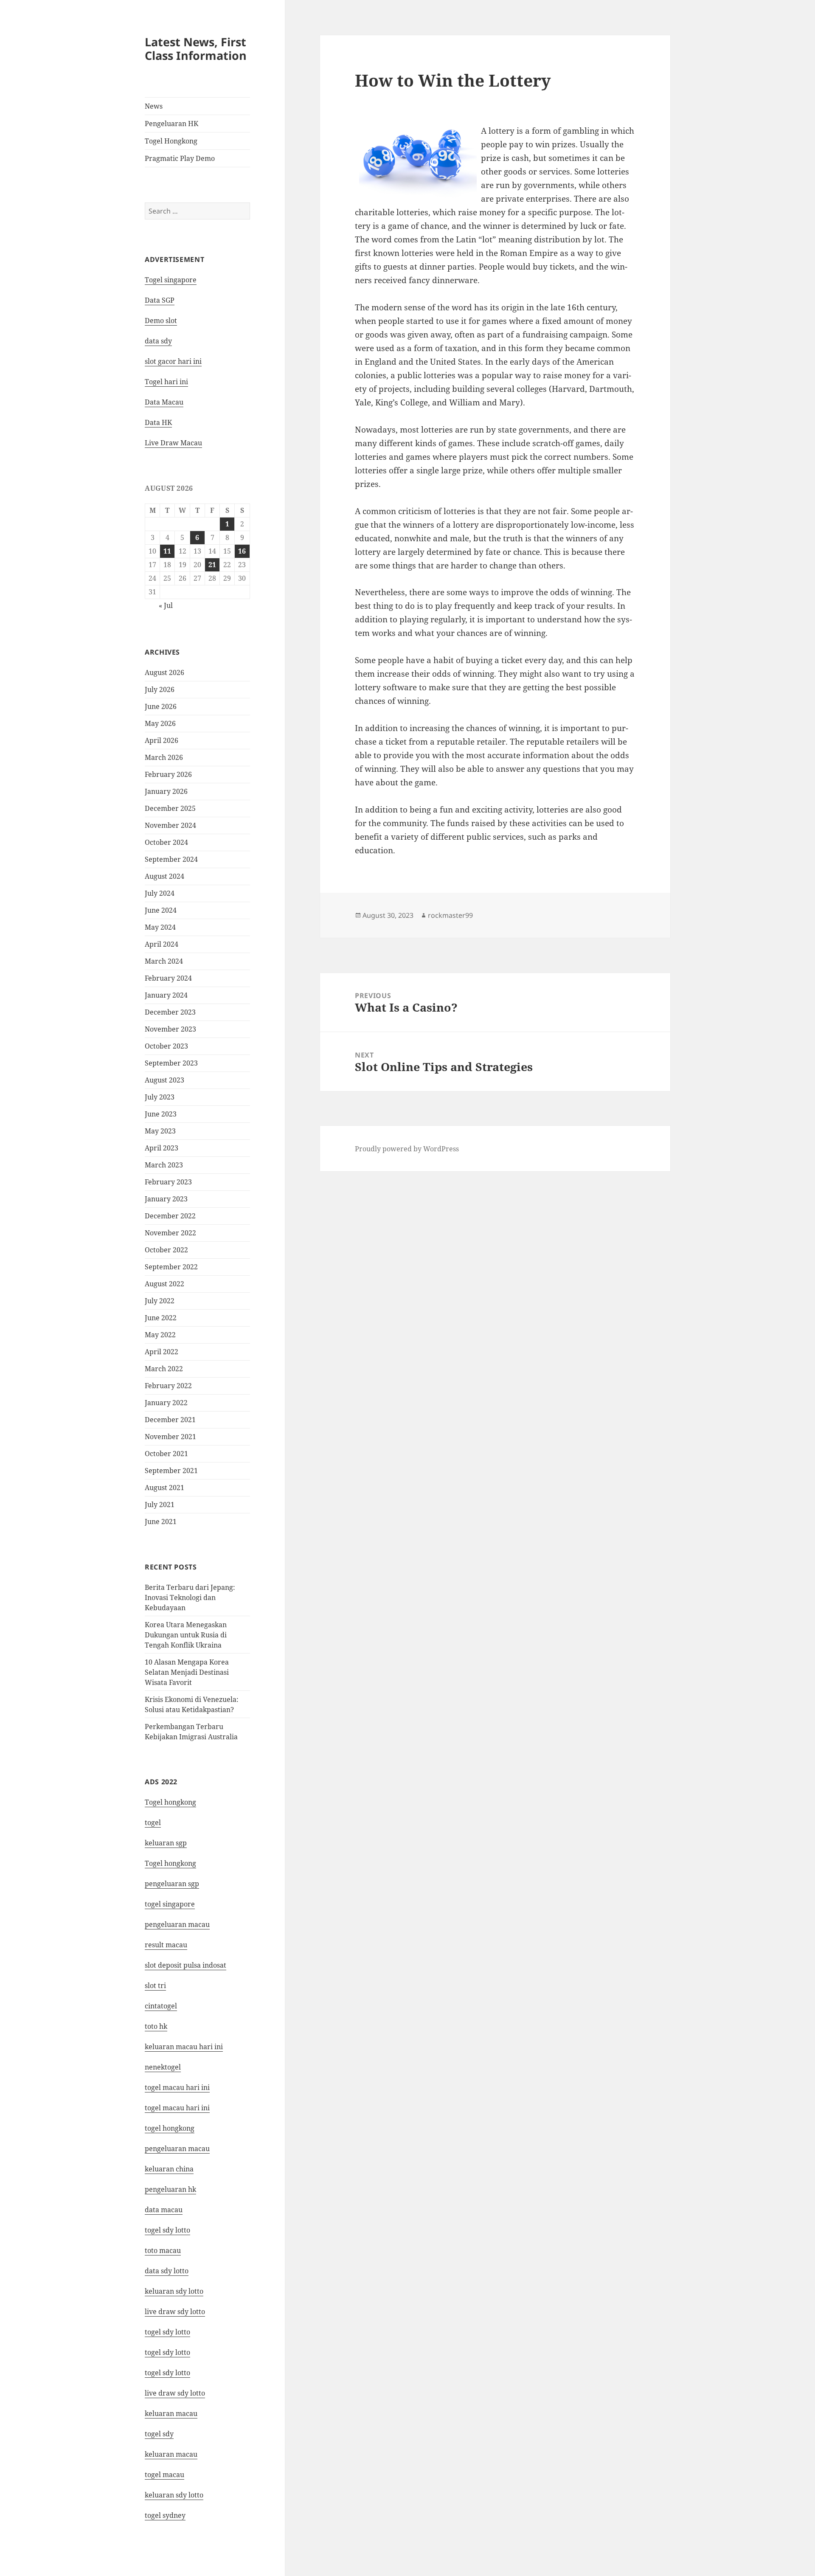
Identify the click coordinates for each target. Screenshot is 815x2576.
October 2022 (166, 1250)
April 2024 (162, 944)
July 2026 (160, 689)
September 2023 (171, 1063)
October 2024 (166, 842)
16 (242, 551)
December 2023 (170, 1012)
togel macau (164, 2475)
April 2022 (162, 1352)
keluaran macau (171, 2454)
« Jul (166, 605)
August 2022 (164, 1284)
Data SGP (160, 300)
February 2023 (168, 1182)
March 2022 (164, 1369)
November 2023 (170, 1029)
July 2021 (160, 1505)
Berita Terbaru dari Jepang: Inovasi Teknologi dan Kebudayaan (190, 1597)
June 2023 (161, 1114)
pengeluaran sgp (172, 1884)
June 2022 (161, 1318)
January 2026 (166, 791)
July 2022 (160, 1301)
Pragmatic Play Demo (180, 158)
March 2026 (164, 757)
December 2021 (170, 1420)
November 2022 (170, 1233)
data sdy (158, 341)
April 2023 (162, 1148)
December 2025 (170, 808)
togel (153, 1822)
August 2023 (164, 1080)
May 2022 (160, 1335)
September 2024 (171, 859)
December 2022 (170, 1216)
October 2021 (166, 1454)
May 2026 (160, 723)
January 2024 (166, 995)
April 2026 (162, 740)
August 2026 (164, 672)
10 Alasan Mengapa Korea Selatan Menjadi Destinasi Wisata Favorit (187, 1672)
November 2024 (170, 825)
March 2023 (164, 1165)
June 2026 (161, 706)
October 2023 (166, 1046)
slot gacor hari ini (173, 361)
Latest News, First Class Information (196, 49)
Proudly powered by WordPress (407, 1149)
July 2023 (160, 1097)
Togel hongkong (170, 1802)
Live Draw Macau (173, 443)
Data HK (158, 422)
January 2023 (166, 1199)
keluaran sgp (166, 1843)
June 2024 (161, 910)
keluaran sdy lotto (174, 2495)
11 (167, 551)
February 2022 (168, 1386)
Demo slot (161, 321)
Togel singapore (171, 280)
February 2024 (168, 978)
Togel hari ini (166, 382)
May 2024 (160, 927)
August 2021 (164, 1488)
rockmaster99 (450, 915)
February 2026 (168, 774)
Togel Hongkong (171, 141)
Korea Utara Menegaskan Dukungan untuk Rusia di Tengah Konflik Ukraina (186, 1635)
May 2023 (160, 1131)
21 (212, 565)
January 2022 (166, 1403)
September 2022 (171, 1267)
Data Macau (164, 402)
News (154, 106)
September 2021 (171, 1471)
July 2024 (160, 893)
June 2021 (161, 1521)
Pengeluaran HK (171, 124)
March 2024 (164, 961)
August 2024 (164, 876)
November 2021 (170, 1437)
